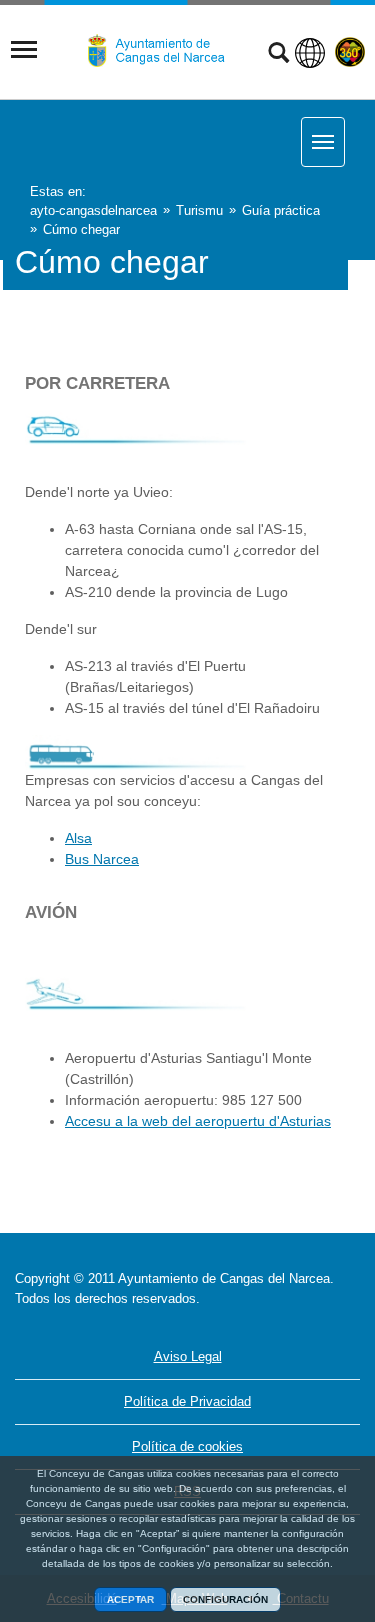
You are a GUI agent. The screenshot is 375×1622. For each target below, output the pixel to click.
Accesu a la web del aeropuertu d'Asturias (198, 1121)
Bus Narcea (102, 859)
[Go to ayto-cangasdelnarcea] (164, 51)
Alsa (78, 838)
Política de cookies (187, 1446)
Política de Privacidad (187, 1401)
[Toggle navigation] (24, 50)
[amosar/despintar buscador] (278, 55)
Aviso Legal (188, 1356)
